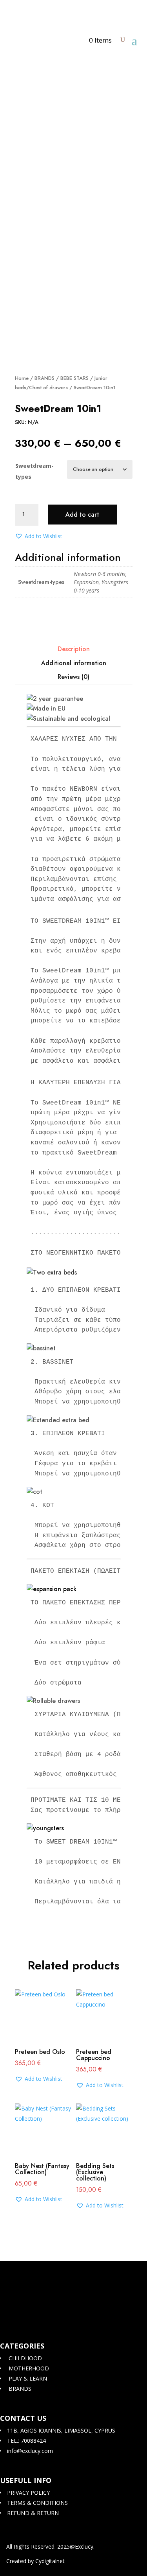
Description (74, 649)
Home (22, 378)
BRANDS (44, 378)
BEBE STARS (74, 378)
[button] (39, 536)
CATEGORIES (22, 2346)
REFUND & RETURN (32, 2513)
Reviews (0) (73, 677)
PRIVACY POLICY (28, 2493)
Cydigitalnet (50, 2561)
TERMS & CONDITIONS (37, 2503)
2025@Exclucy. (76, 2546)
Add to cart (82, 515)
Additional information (74, 663)
